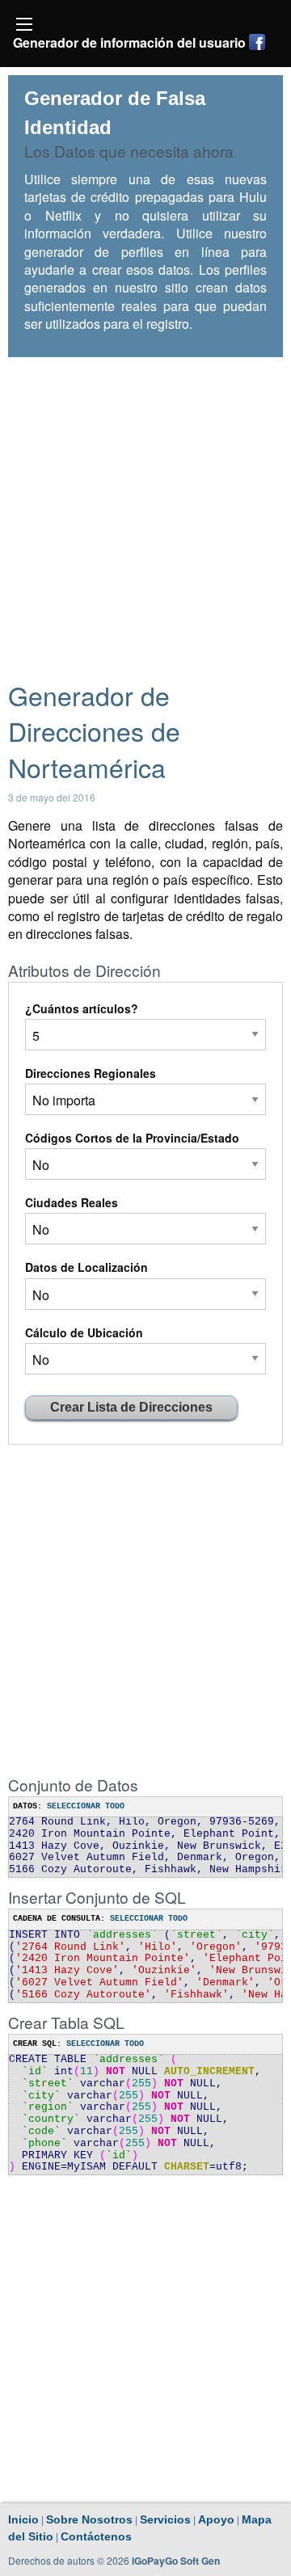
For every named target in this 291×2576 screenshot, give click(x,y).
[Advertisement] (145, 511)
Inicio (23, 2519)
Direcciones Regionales (91, 1073)
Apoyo (216, 2519)
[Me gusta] (257, 42)
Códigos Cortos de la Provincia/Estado (132, 1138)
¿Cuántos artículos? (82, 1008)
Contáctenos (96, 2536)
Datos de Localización (86, 1267)
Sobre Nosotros (89, 2519)
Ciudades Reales (72, 1202)
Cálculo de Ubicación (84, 1332)
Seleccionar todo (86, 1806)
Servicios (165, 2519)
